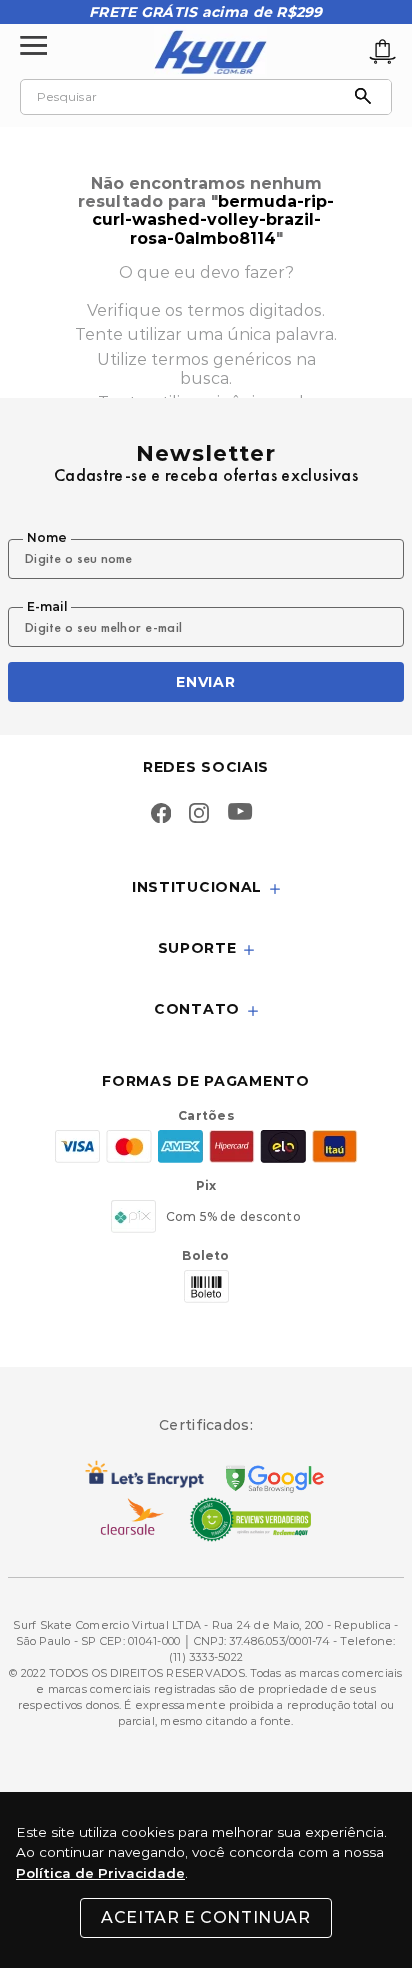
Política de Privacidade (100, 1873)
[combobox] (206, 97)
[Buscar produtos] (368, 97)
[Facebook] (161, 815)
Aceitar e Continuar (205, 1917)
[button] (206, 888)
